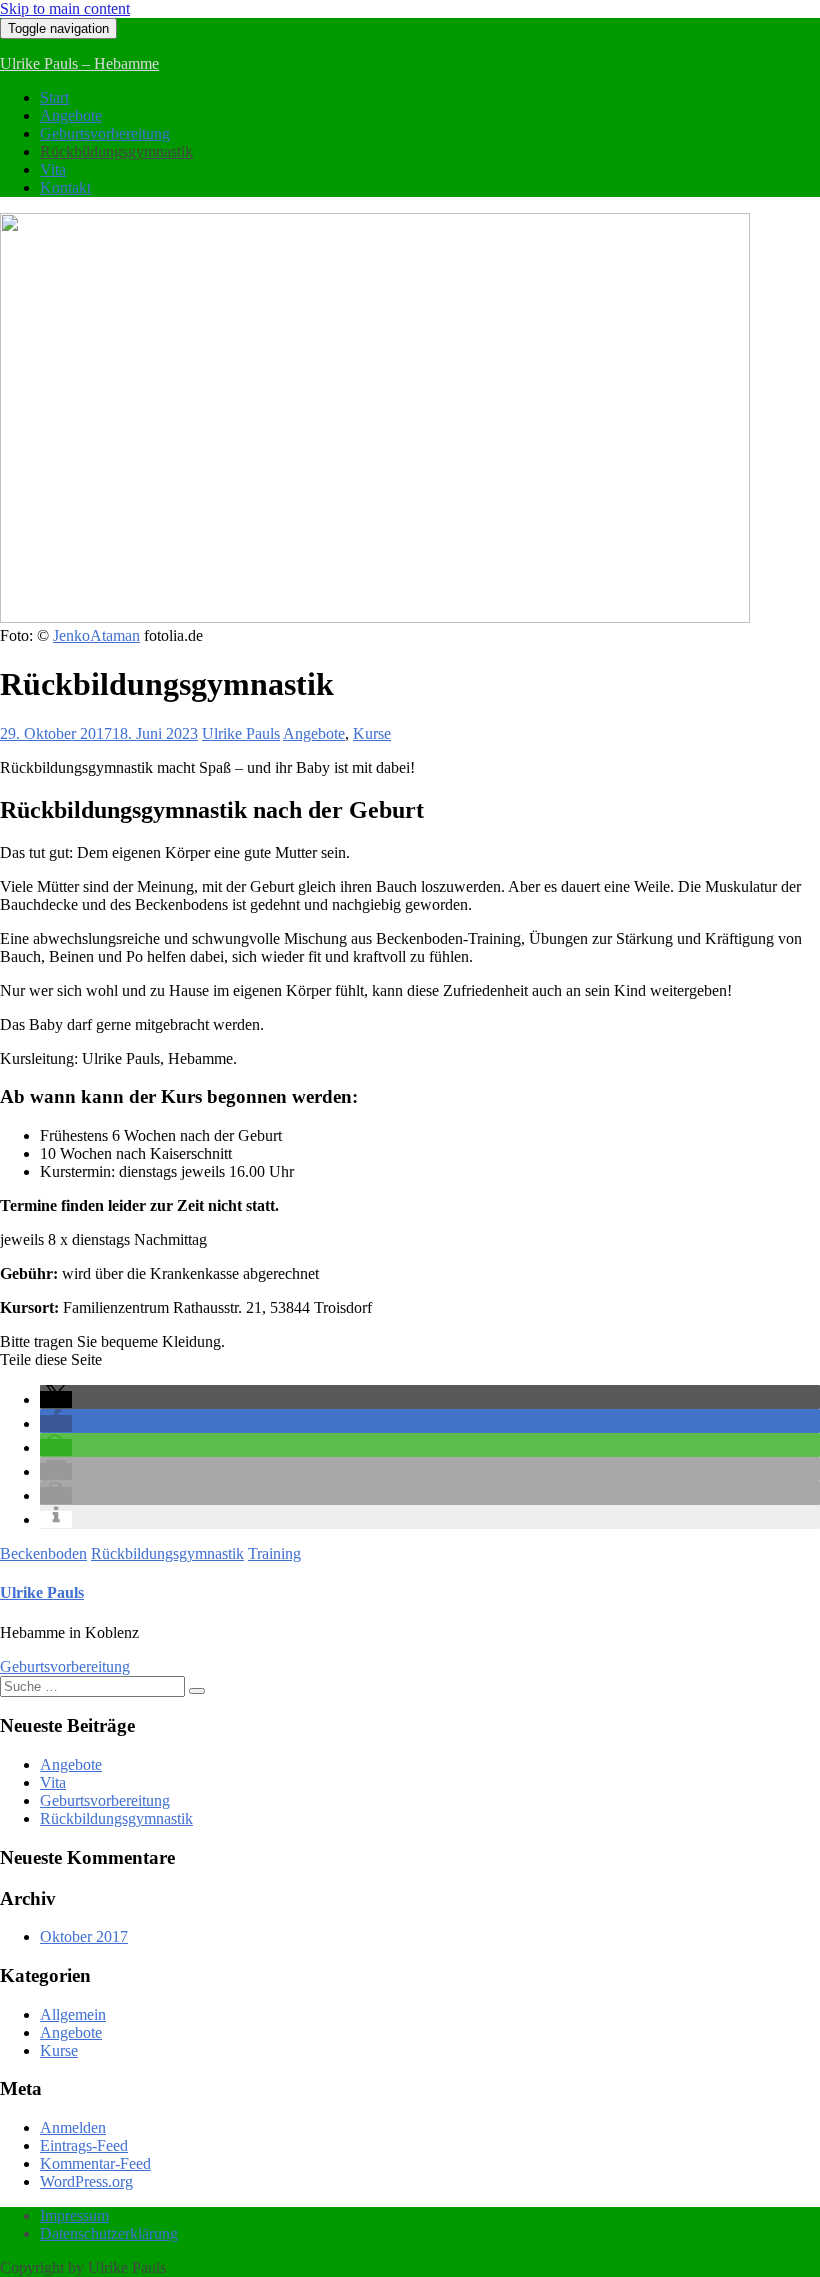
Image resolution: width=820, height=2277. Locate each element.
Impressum (74, 2215)
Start (54, 97)
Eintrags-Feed (84, 2145)
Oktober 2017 (84, 1936)
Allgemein (73, 2014)
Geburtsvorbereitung (105, 133)
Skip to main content (65, 8)
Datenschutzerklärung (109, 2233)
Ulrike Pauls (241, 733)
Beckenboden (43, 1553)
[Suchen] (197, 1691)
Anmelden (73, 2127)
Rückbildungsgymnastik (116, 151)
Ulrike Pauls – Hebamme (79, 63)
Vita (53, 169)
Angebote (71, 115)
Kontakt (65, 187)
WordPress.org (86, 2181)
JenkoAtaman (96, 635)
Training (274, 1553)
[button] (56, 1399)
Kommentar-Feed (95, 2163)
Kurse (372, 733)
